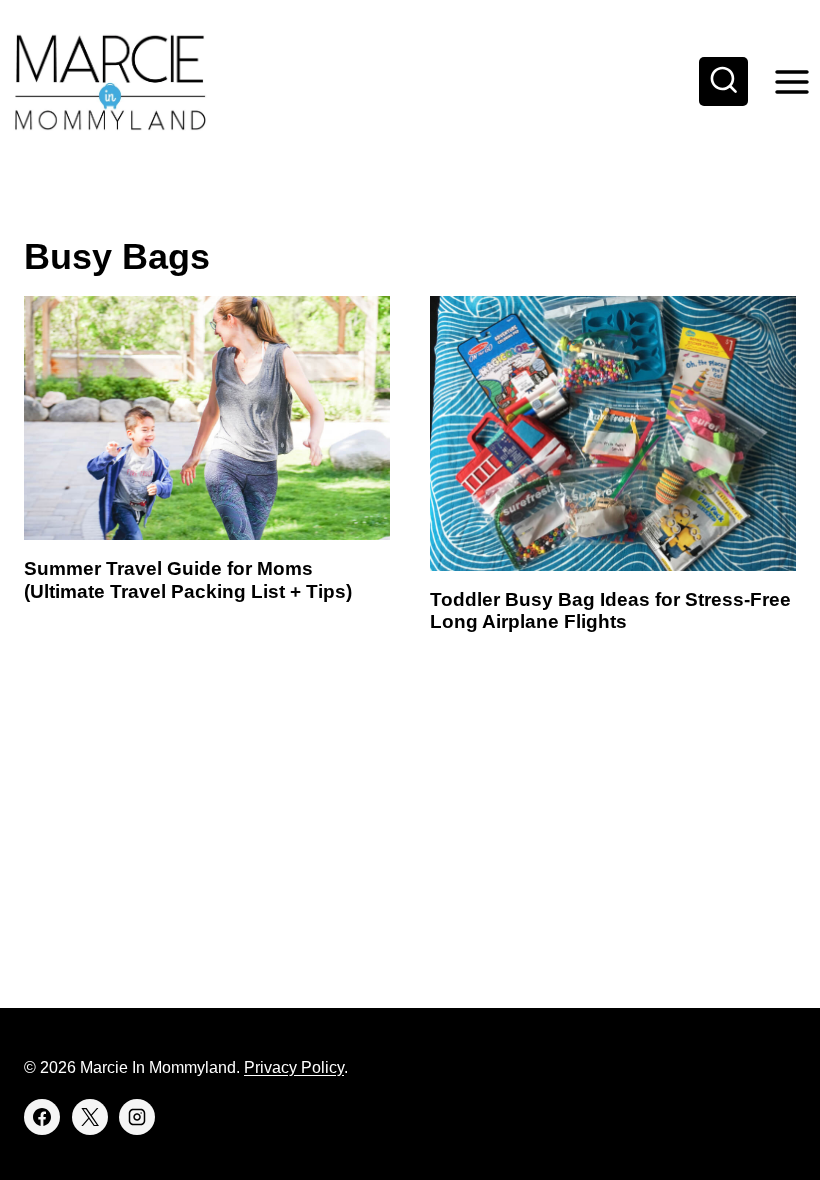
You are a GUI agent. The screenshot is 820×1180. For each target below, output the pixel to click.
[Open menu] (791, 81)
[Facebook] (42, 1117)
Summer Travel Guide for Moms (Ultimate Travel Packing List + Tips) (188, 580)
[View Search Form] (724, 82)
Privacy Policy (294, 1067)
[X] (90, 1117)
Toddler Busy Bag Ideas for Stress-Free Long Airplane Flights (610, 611)
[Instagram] (137, 1117)
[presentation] (207, 418)
